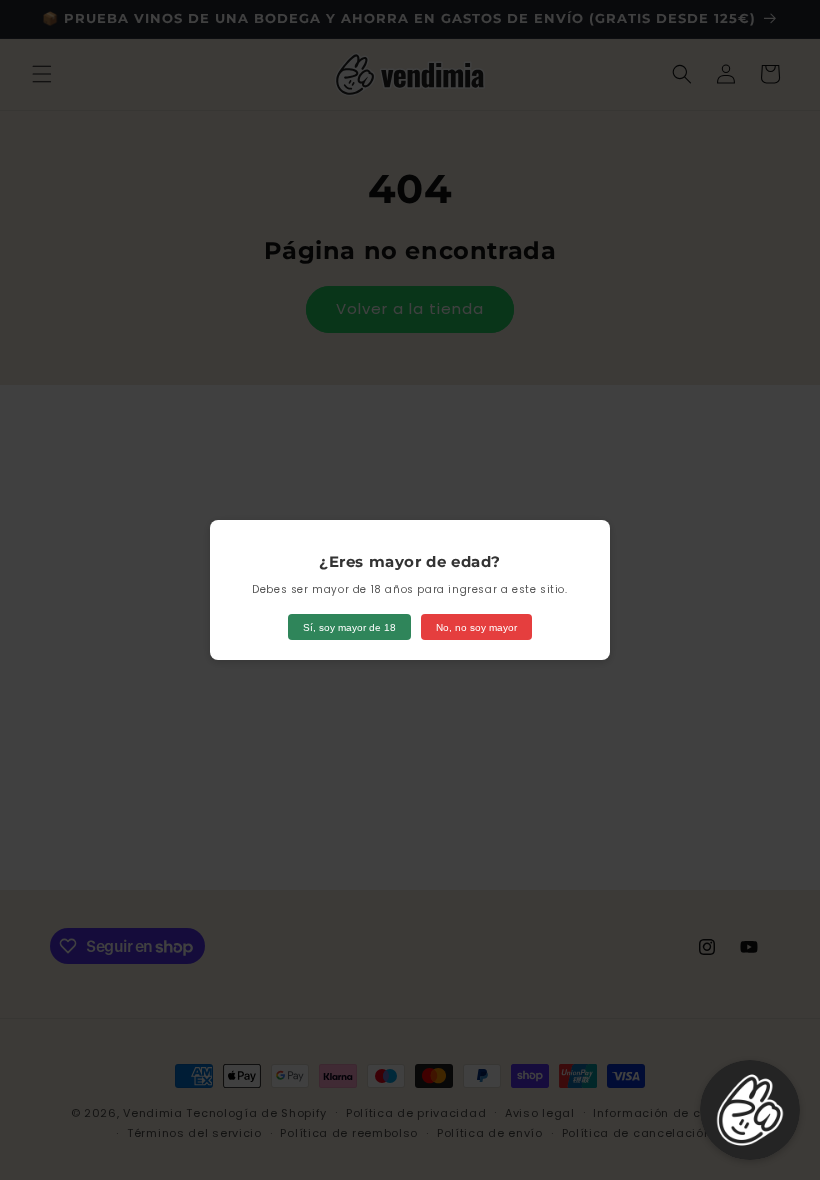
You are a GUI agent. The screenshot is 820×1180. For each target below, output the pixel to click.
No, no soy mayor (476, 627)
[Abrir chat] (750, 1110)
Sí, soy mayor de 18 (349, 627)
